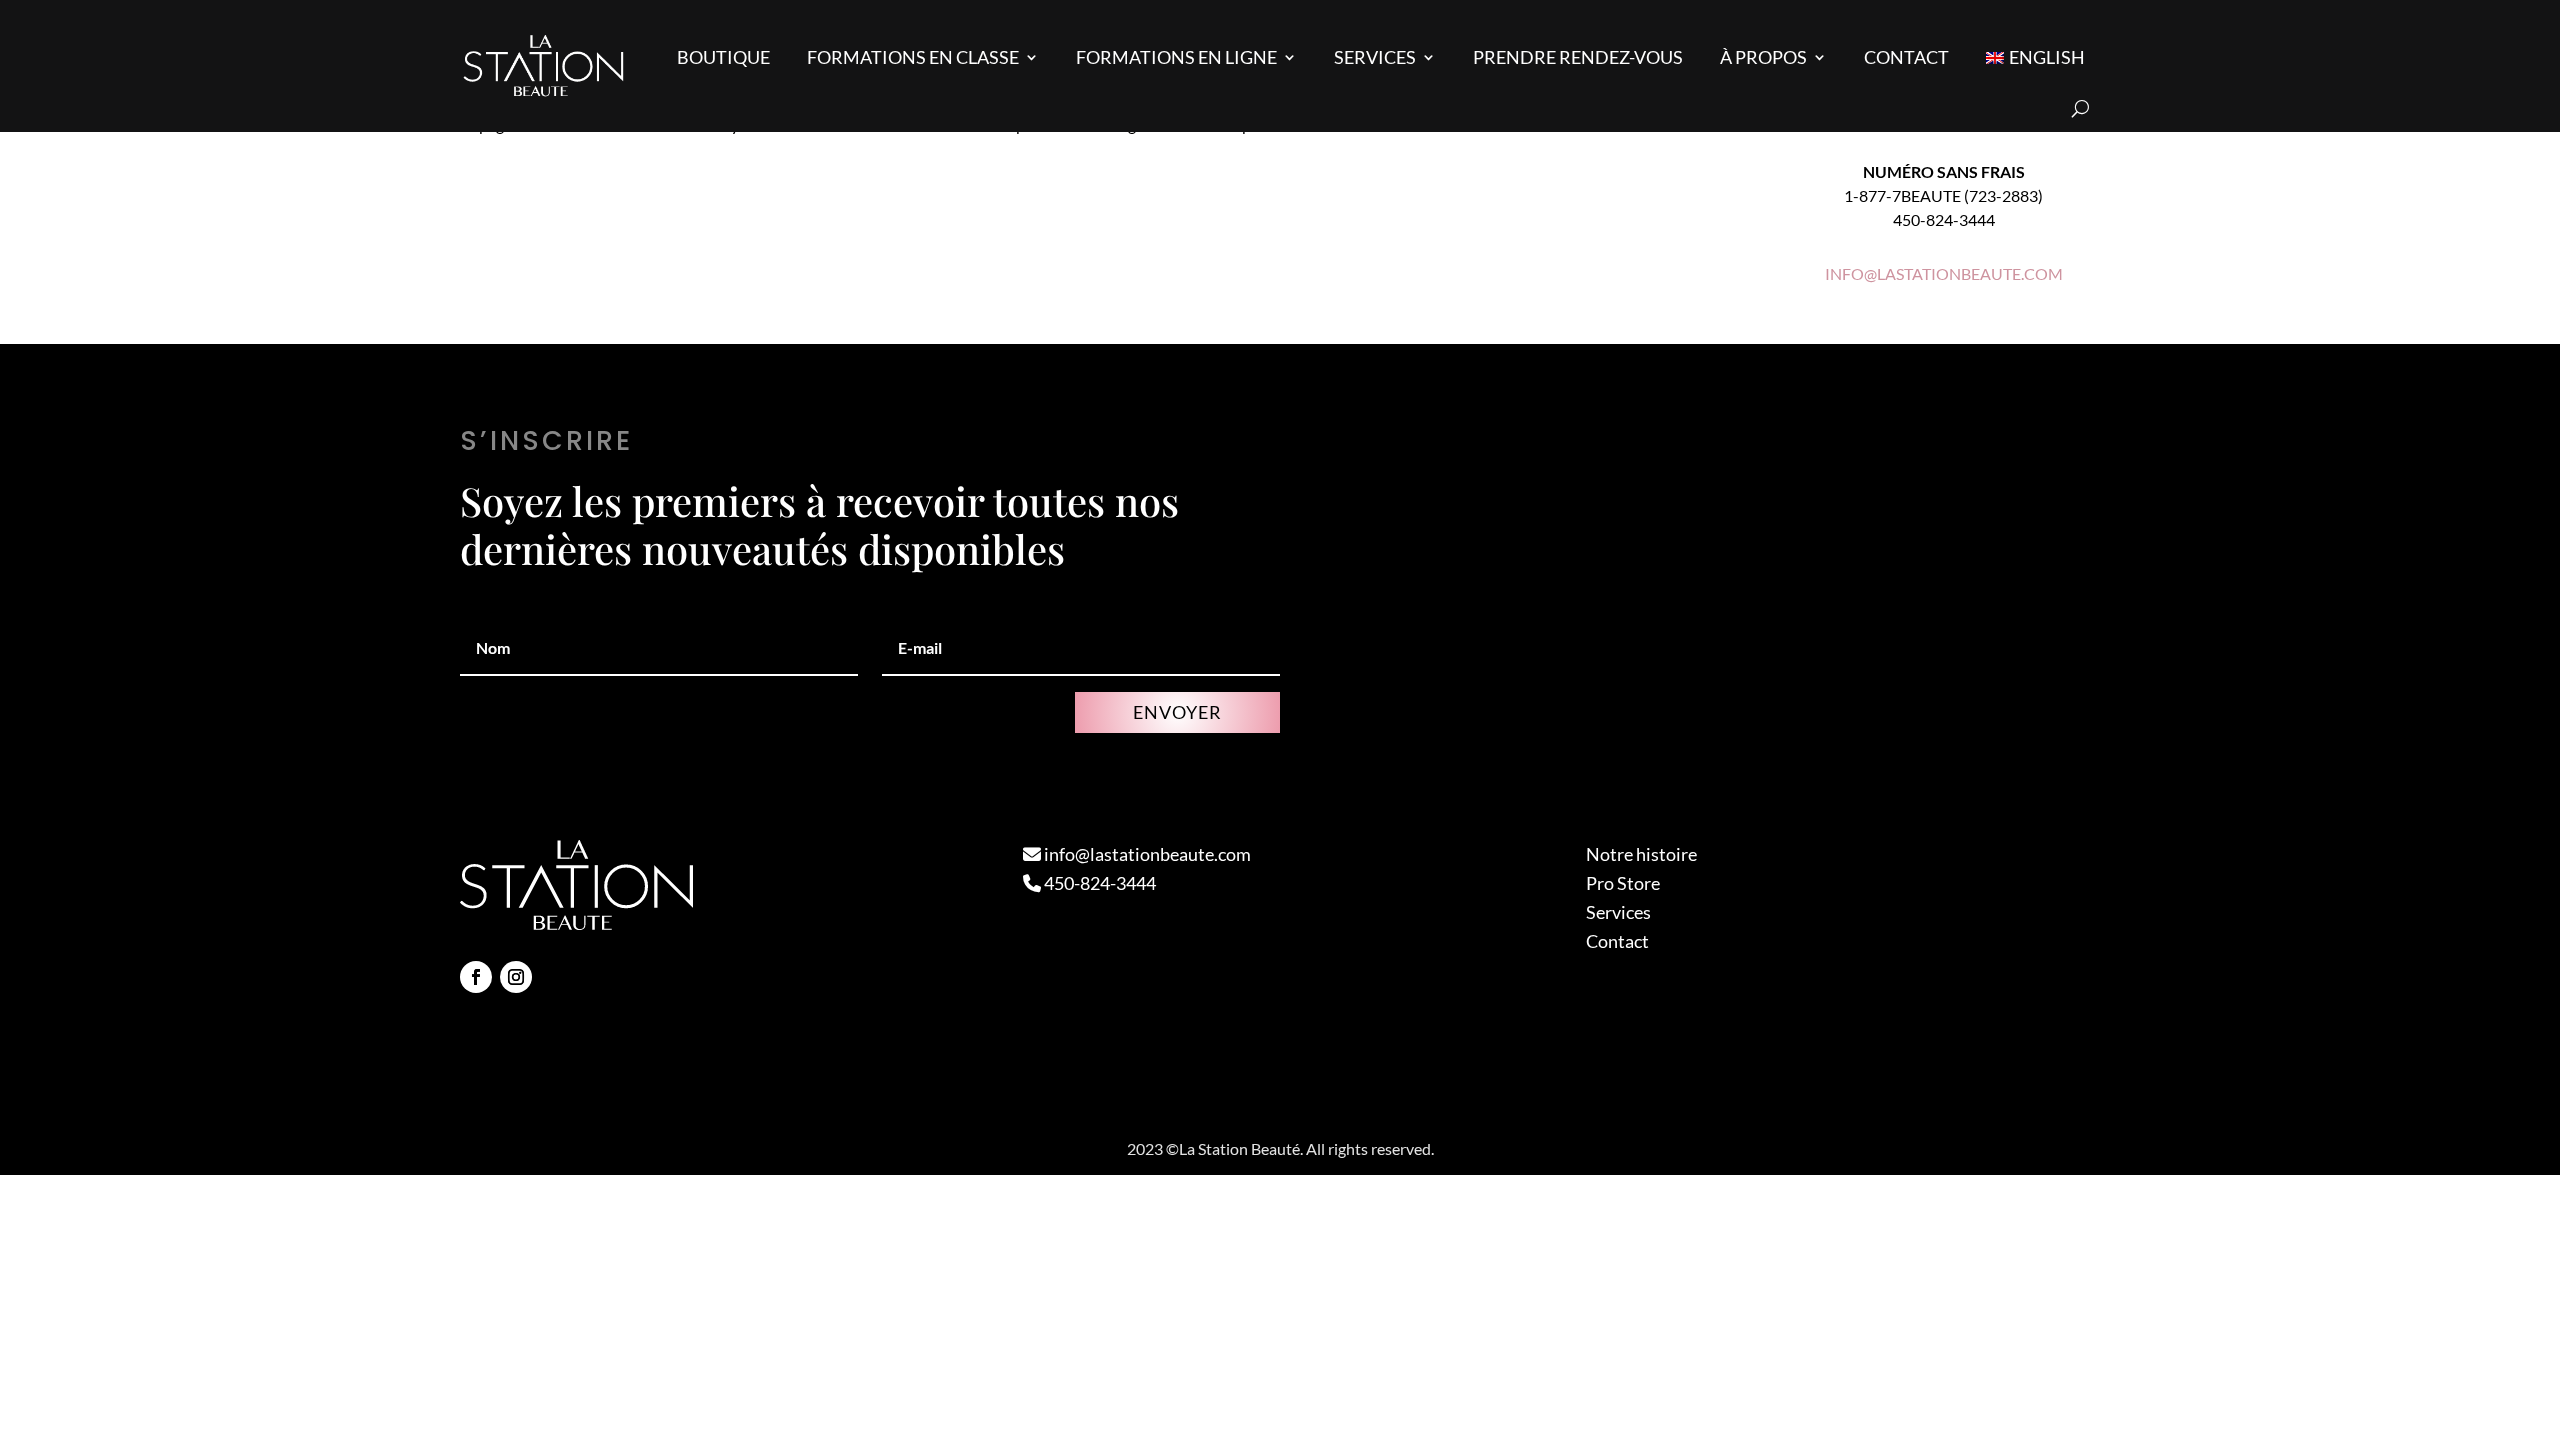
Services (1375, 57)
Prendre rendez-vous (1578, 57)
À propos (1763, 57)
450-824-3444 (1098, 883)
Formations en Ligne (1176, 57)
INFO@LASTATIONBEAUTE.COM (1944, 273)
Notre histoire (1641, 854)
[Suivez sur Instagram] (516, 977)
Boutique (723, 57)
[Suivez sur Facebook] (476, 977)
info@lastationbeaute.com (1146, 854)
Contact (1906, 57)
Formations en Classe (913, 57)
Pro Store (1623, 883)
